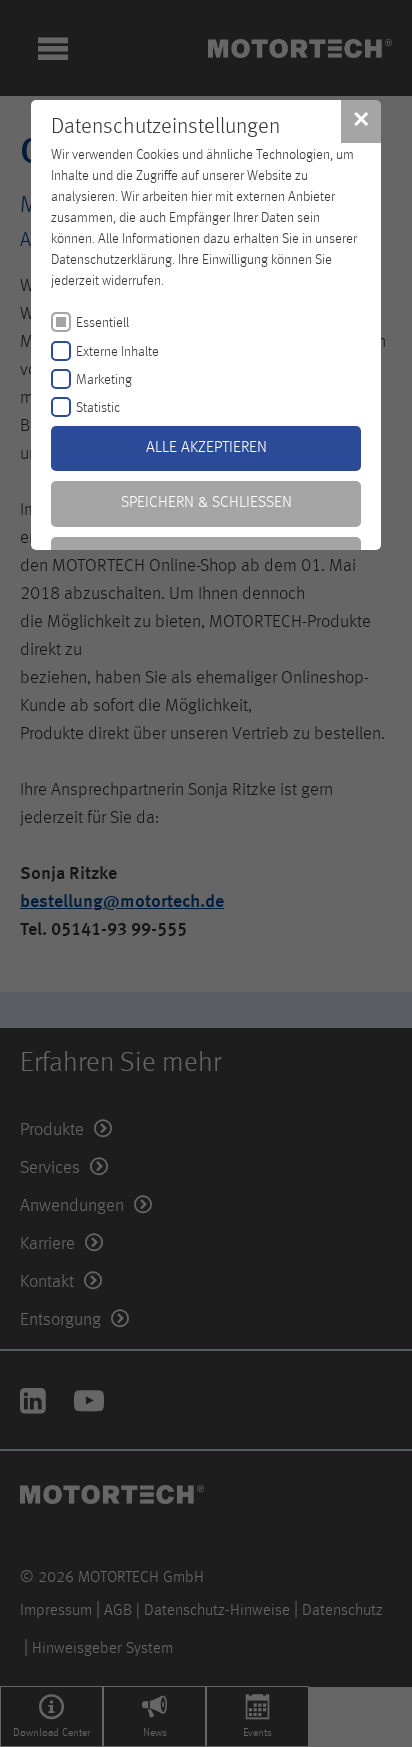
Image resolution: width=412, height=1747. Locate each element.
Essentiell (102, 323)
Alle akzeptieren (206, 448)
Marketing (104, 380)
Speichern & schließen (206, 503)
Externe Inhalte (117, 352)
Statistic (98, 408)
